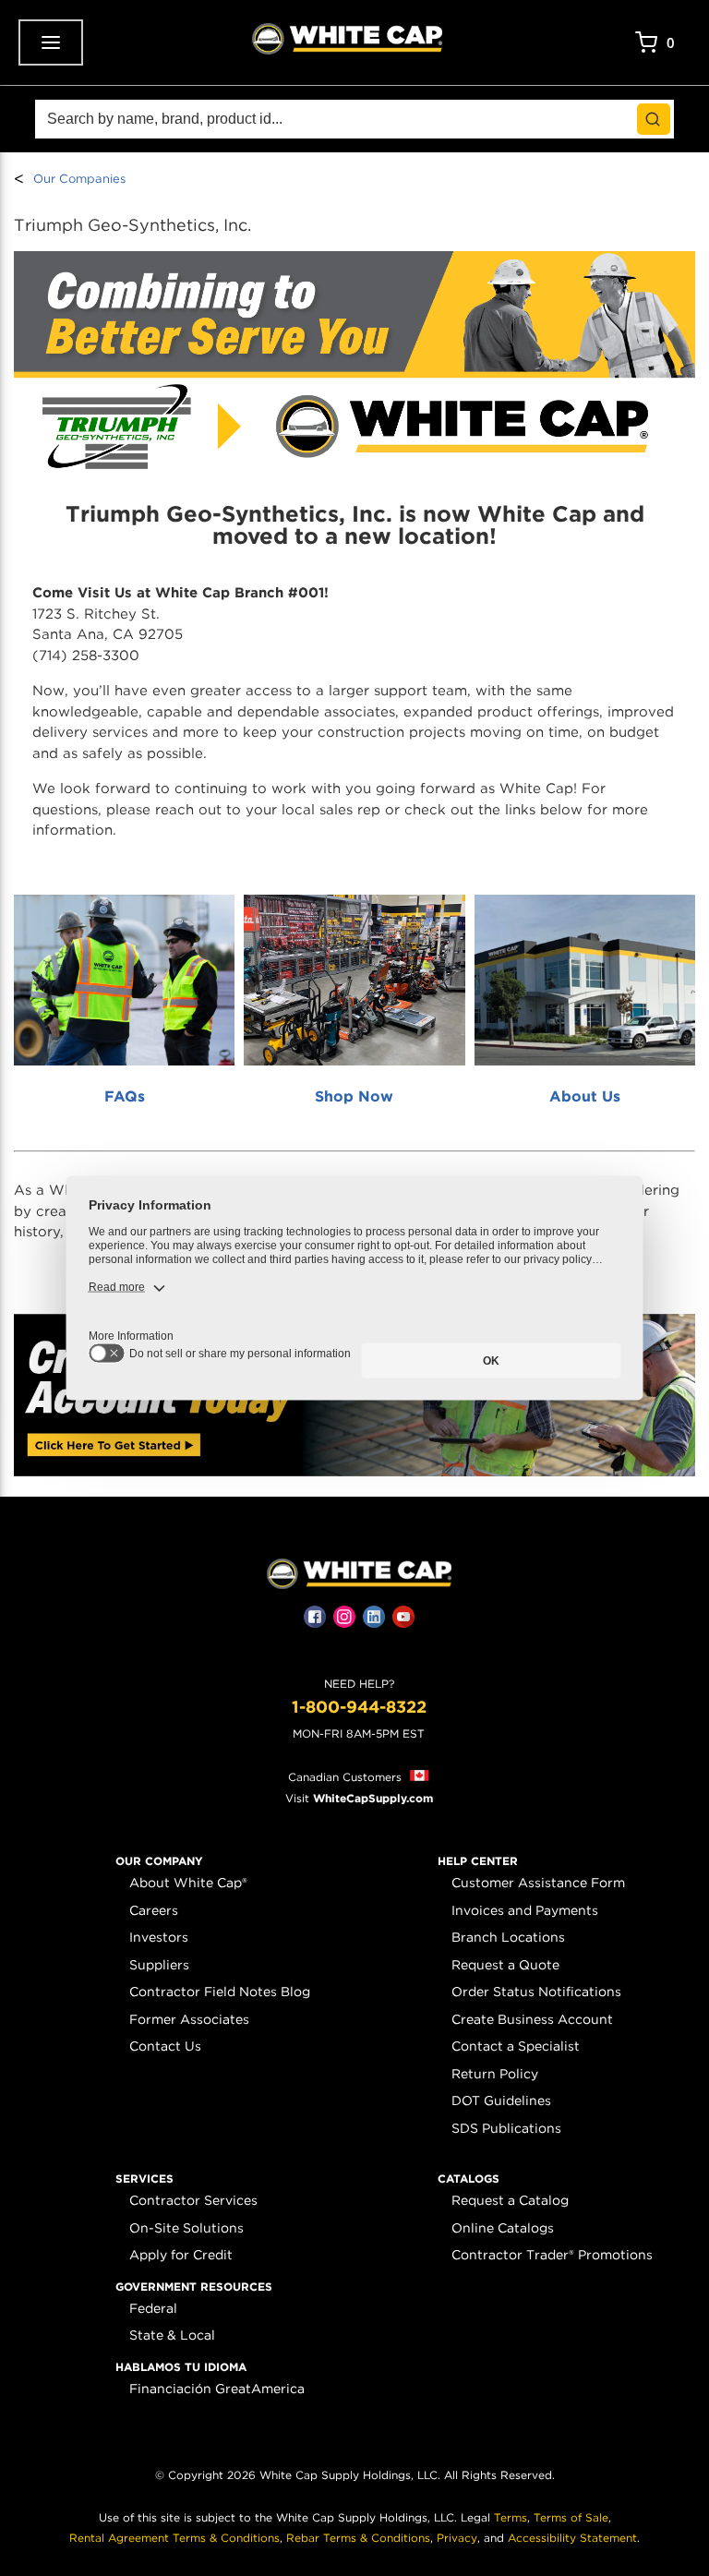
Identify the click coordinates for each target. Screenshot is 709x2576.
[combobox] (354, 119)
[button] (159, 1861)
